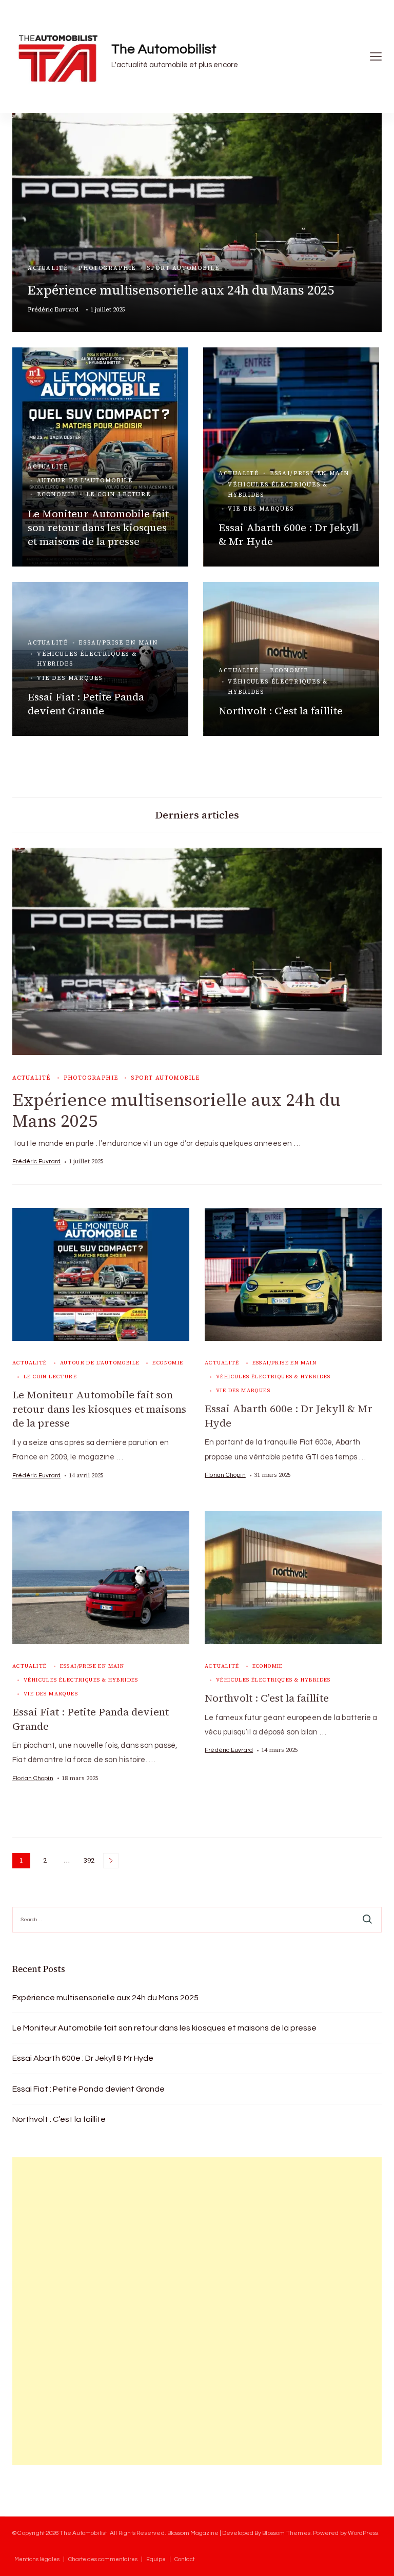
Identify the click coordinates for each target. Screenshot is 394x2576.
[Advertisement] (89, 2311)
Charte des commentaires (103, 2559)
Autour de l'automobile (85, 481)
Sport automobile (183, 268)
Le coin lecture (119, 494)
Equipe (156, 2559)
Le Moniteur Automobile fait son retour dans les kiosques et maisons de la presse (98, 528)
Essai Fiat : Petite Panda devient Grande (86, 704)
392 (90, 1862)
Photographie (107, 268)
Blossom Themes (286, 2533)
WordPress (363, 2533)
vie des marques (261, 509)
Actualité (48, 268)
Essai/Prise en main (310, 473)
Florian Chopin (225, 1475)
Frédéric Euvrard (53, 309)
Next (111, 1861)
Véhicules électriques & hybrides (278, 490)
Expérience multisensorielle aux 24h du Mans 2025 (181, 290)
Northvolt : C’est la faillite (281, 711)
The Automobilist (164, 49)
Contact (184, 2559)
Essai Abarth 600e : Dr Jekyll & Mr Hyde (289, 534)
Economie (56, 494)
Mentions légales (37, 2559)
